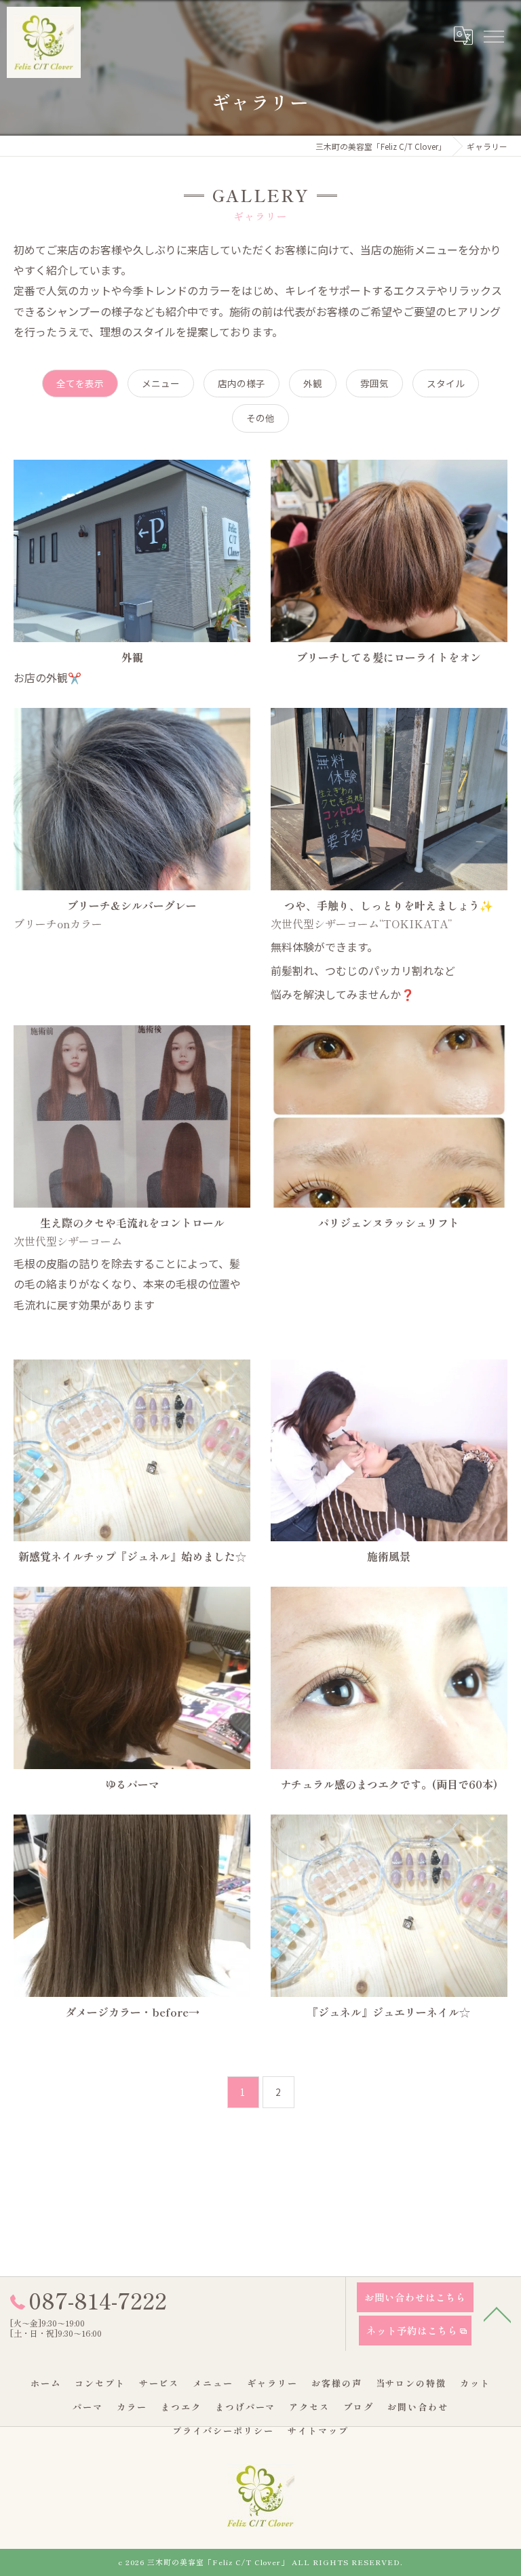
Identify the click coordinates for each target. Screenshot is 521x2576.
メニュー (161, 383)
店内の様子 (242, 383)
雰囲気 (374, 383)
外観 (313, 383)
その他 (260, 418)
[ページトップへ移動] (497, 2314)
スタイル (446, 383)
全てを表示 (80, 383)
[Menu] (493, 35)
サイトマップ (318, 2431)
